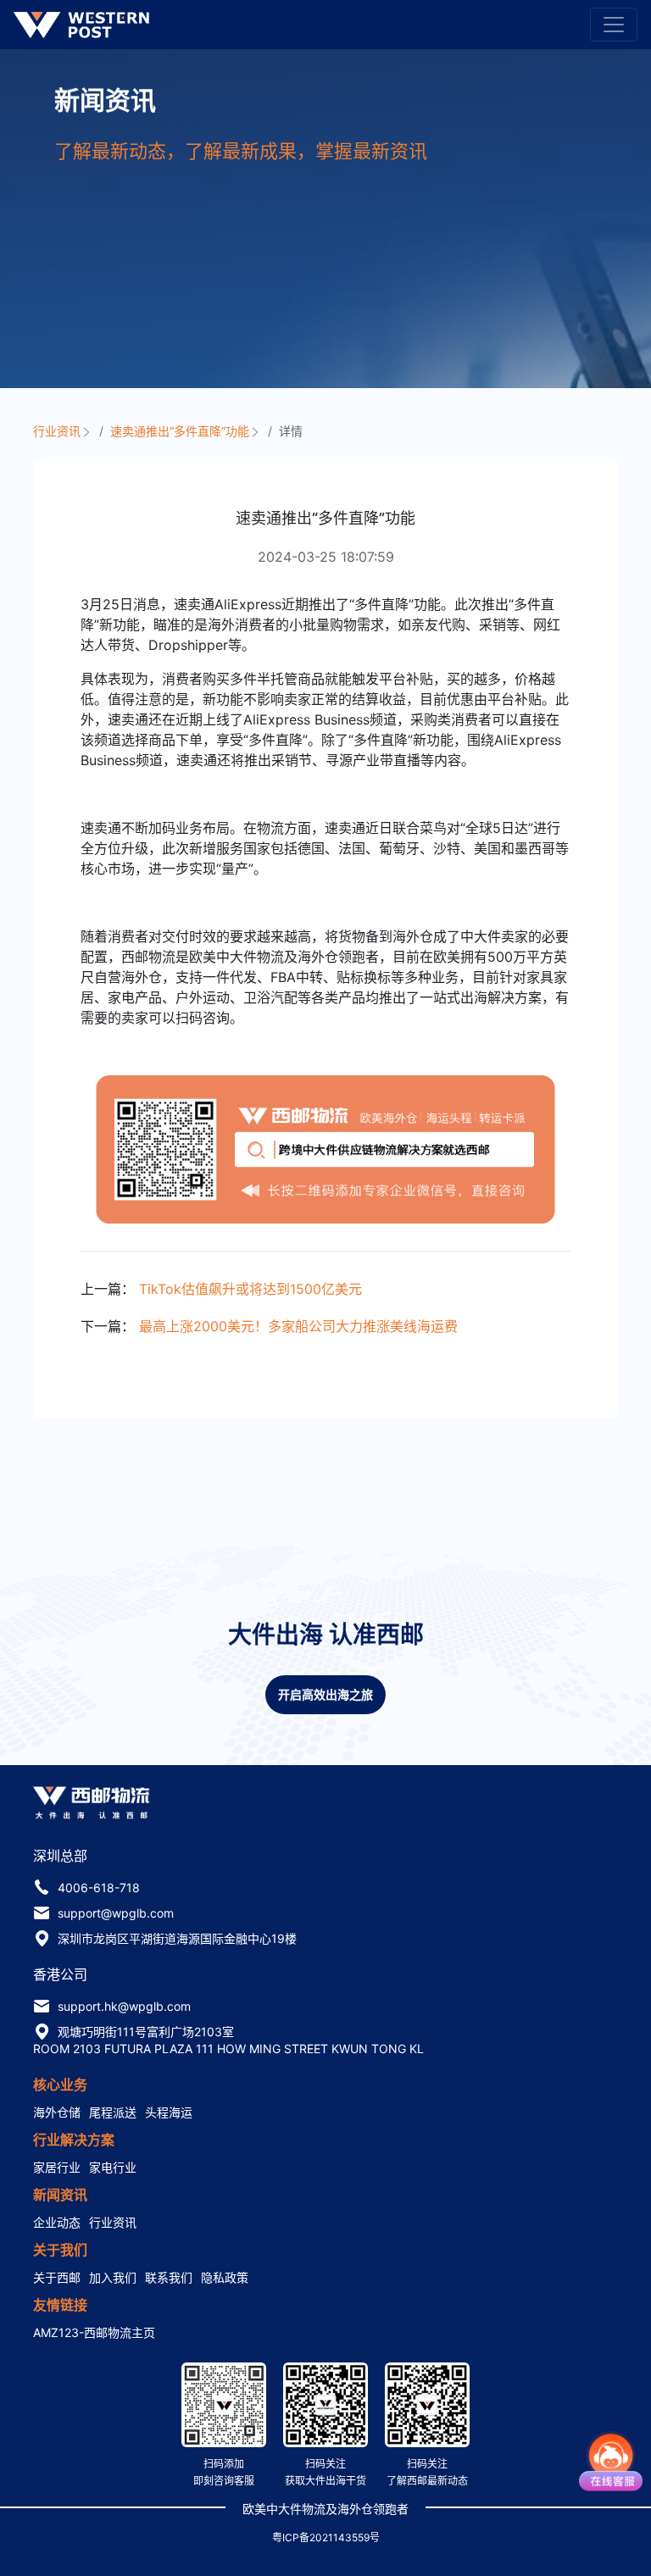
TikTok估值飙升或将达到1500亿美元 (250, 1289)
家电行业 (113, 2167)
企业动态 (57, 2222)
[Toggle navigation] (614, 25)
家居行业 (57, 2167)
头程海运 (169, 2112)
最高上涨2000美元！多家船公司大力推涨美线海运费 (298, 1326)
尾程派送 (113, 2112)
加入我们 (113, 2277)
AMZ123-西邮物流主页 (94, 2332)
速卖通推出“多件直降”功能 (181, 431)
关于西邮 (57, 2277)
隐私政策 (225, 2277)
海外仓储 (57, 2112)
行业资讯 (58, 431)
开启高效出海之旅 (325, 1694)
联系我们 (169, 2277)
